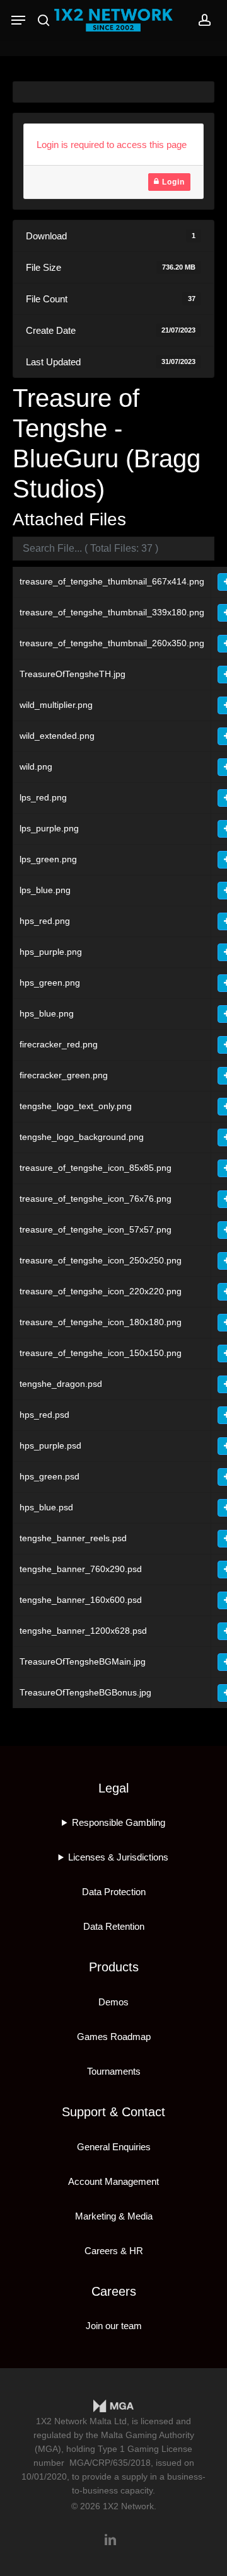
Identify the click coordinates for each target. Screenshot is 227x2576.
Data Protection (114, 1892)
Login (172, 182)
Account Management (113, 2181)
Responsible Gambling (119, 1822)
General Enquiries (114, 2147)
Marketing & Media (114, 2216)
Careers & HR (114, 2251)
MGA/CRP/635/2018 (110, 2463)
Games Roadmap (114, 2037)
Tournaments (114, 2071)
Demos (113, 2002)
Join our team (114, 2326)
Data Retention (114, 1926)
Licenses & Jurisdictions (118, 1857)
